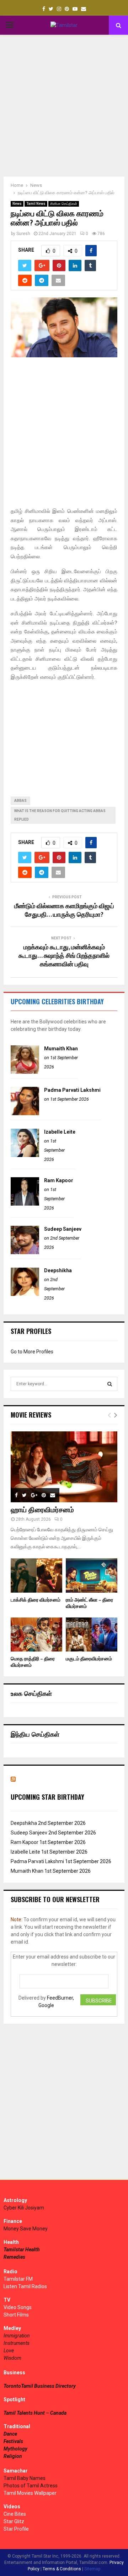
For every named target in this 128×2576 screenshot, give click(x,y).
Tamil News (36, 204)
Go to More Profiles (32, 1352)
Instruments (17, 2343)
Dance (10, 2434)
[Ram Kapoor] (25, 1204)
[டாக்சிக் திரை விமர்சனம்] (36, 1575)
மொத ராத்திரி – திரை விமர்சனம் (33, 1662)
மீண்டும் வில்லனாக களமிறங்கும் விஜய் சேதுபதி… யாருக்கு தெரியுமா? (64, 911)
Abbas (20, 801)
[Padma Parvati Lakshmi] (25, 1113)
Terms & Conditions (62, 2569)
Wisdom (12, 2358)
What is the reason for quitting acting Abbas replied (60, 815)
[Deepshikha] (25, 1294)
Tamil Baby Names (25, 2478)
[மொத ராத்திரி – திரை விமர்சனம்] (36, 1635)
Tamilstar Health (22, 2250)
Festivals (13, 2441)
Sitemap (92, 2569)
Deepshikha (58, 1270)
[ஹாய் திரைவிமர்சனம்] (64, 1467)
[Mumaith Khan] (25, 1072)
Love (9, 2351)
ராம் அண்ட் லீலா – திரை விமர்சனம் (89, 1603)
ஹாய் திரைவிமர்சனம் (42, 1510)
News (17, 204)
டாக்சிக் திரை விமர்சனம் (36, 1600)
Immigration (17, 2336)
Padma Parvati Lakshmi (72, 1090)
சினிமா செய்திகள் (64, 204)
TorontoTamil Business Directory (40, 2386)
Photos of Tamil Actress (31, 2486)
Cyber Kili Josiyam (24, 2208)
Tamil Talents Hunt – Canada (35, 2413)
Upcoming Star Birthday (47, 1797)
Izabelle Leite (60, 1132)
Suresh (23, 234)
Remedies (14, 2257)
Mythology (15, 2449)
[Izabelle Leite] (25, 1155)
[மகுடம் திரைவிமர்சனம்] (92, 1635)
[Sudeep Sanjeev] (25, 1252)
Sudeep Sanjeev (63, 1229)
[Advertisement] (64, 106)
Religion (13, 2456)
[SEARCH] (110, 1384)
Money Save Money (26, 2229)
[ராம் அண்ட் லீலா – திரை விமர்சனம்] (92, 1575)
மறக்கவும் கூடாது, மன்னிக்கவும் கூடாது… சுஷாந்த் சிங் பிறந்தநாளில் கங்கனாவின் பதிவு (64, 956)
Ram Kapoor (59, 1180)
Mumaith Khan (61, 1049)
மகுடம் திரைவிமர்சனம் (89, 1659)
